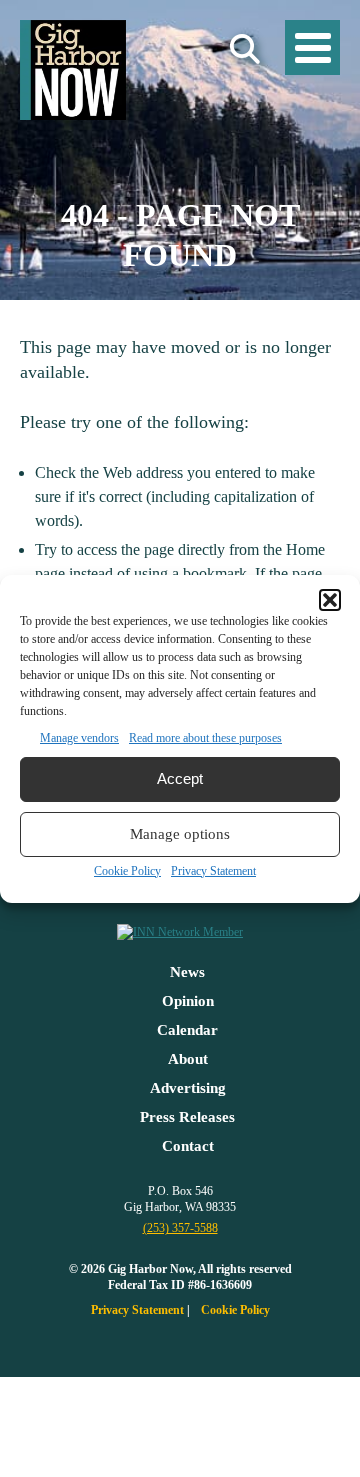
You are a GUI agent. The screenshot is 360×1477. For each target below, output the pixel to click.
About (188, 1059)
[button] (330, 600)
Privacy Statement (213, 871)
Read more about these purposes (205, 738)
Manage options (180, 834)
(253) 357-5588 (180, 1228)
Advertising (188, 1088)
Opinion (188, 1001)
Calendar (187, 1030)
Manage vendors (79, 738)
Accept (180, 778)
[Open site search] (245, 49)
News (187, 972)
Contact (188, 1146)
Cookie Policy (127, 871)
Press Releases (187, 1117)
